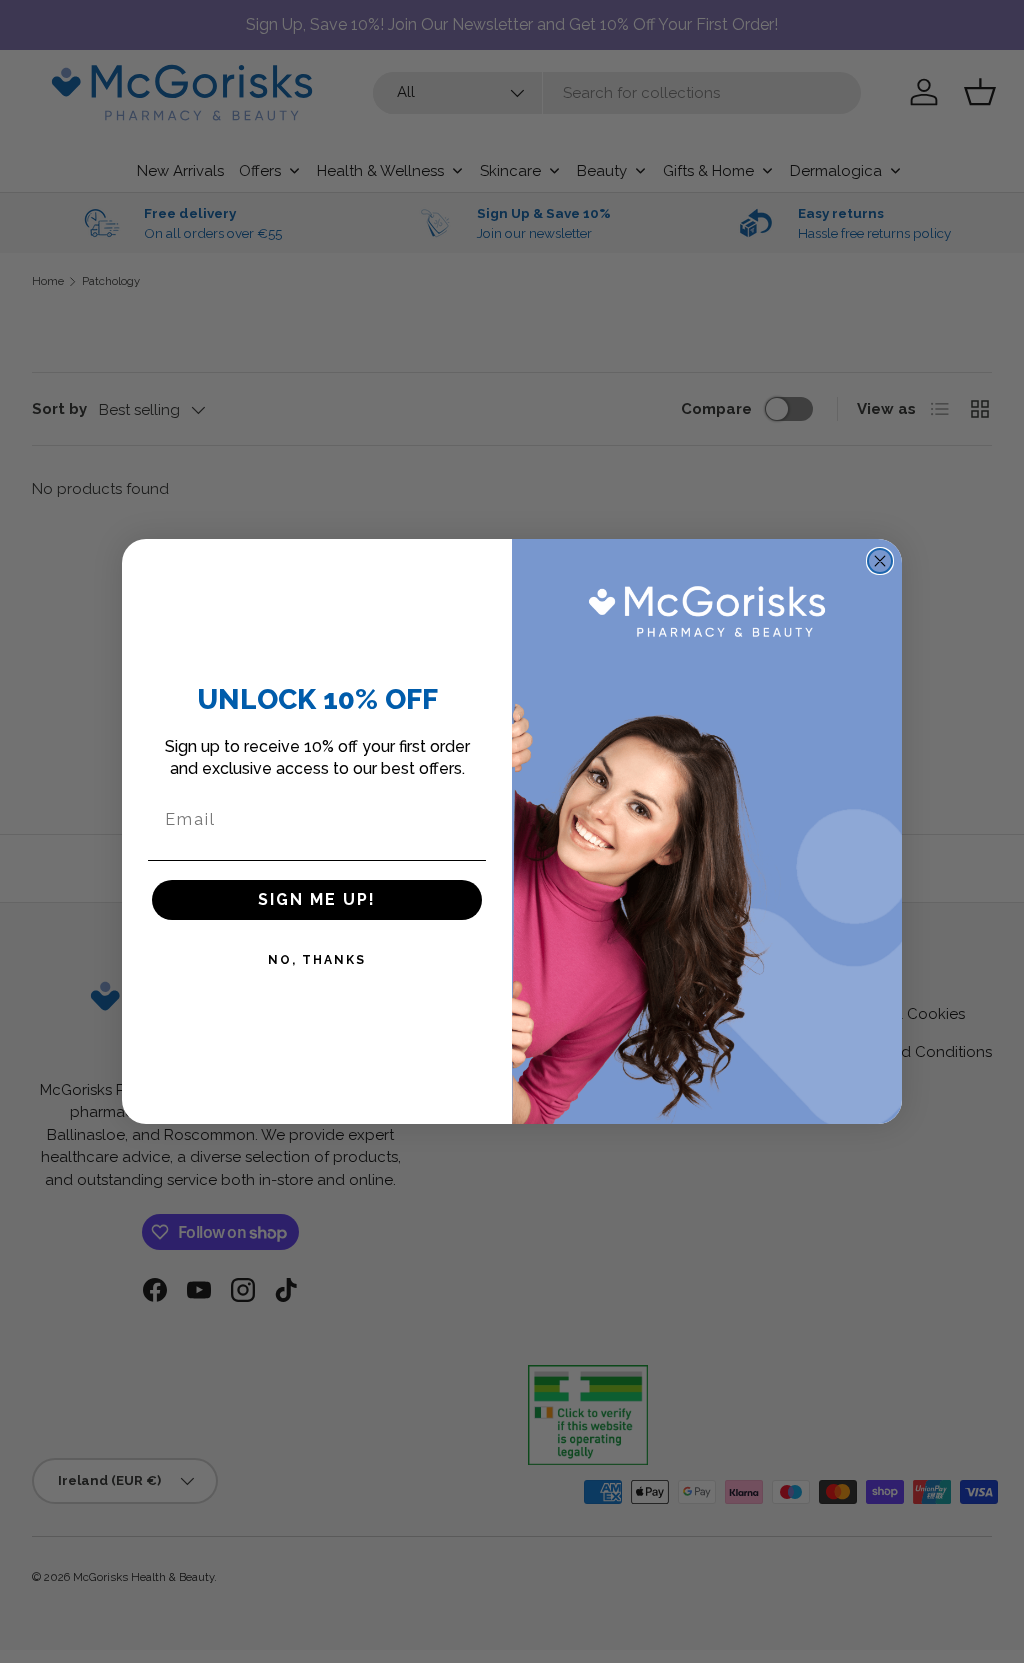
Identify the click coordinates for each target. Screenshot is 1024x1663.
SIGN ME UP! (317, 899)
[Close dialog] (880, 561)
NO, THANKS (317, 960)
